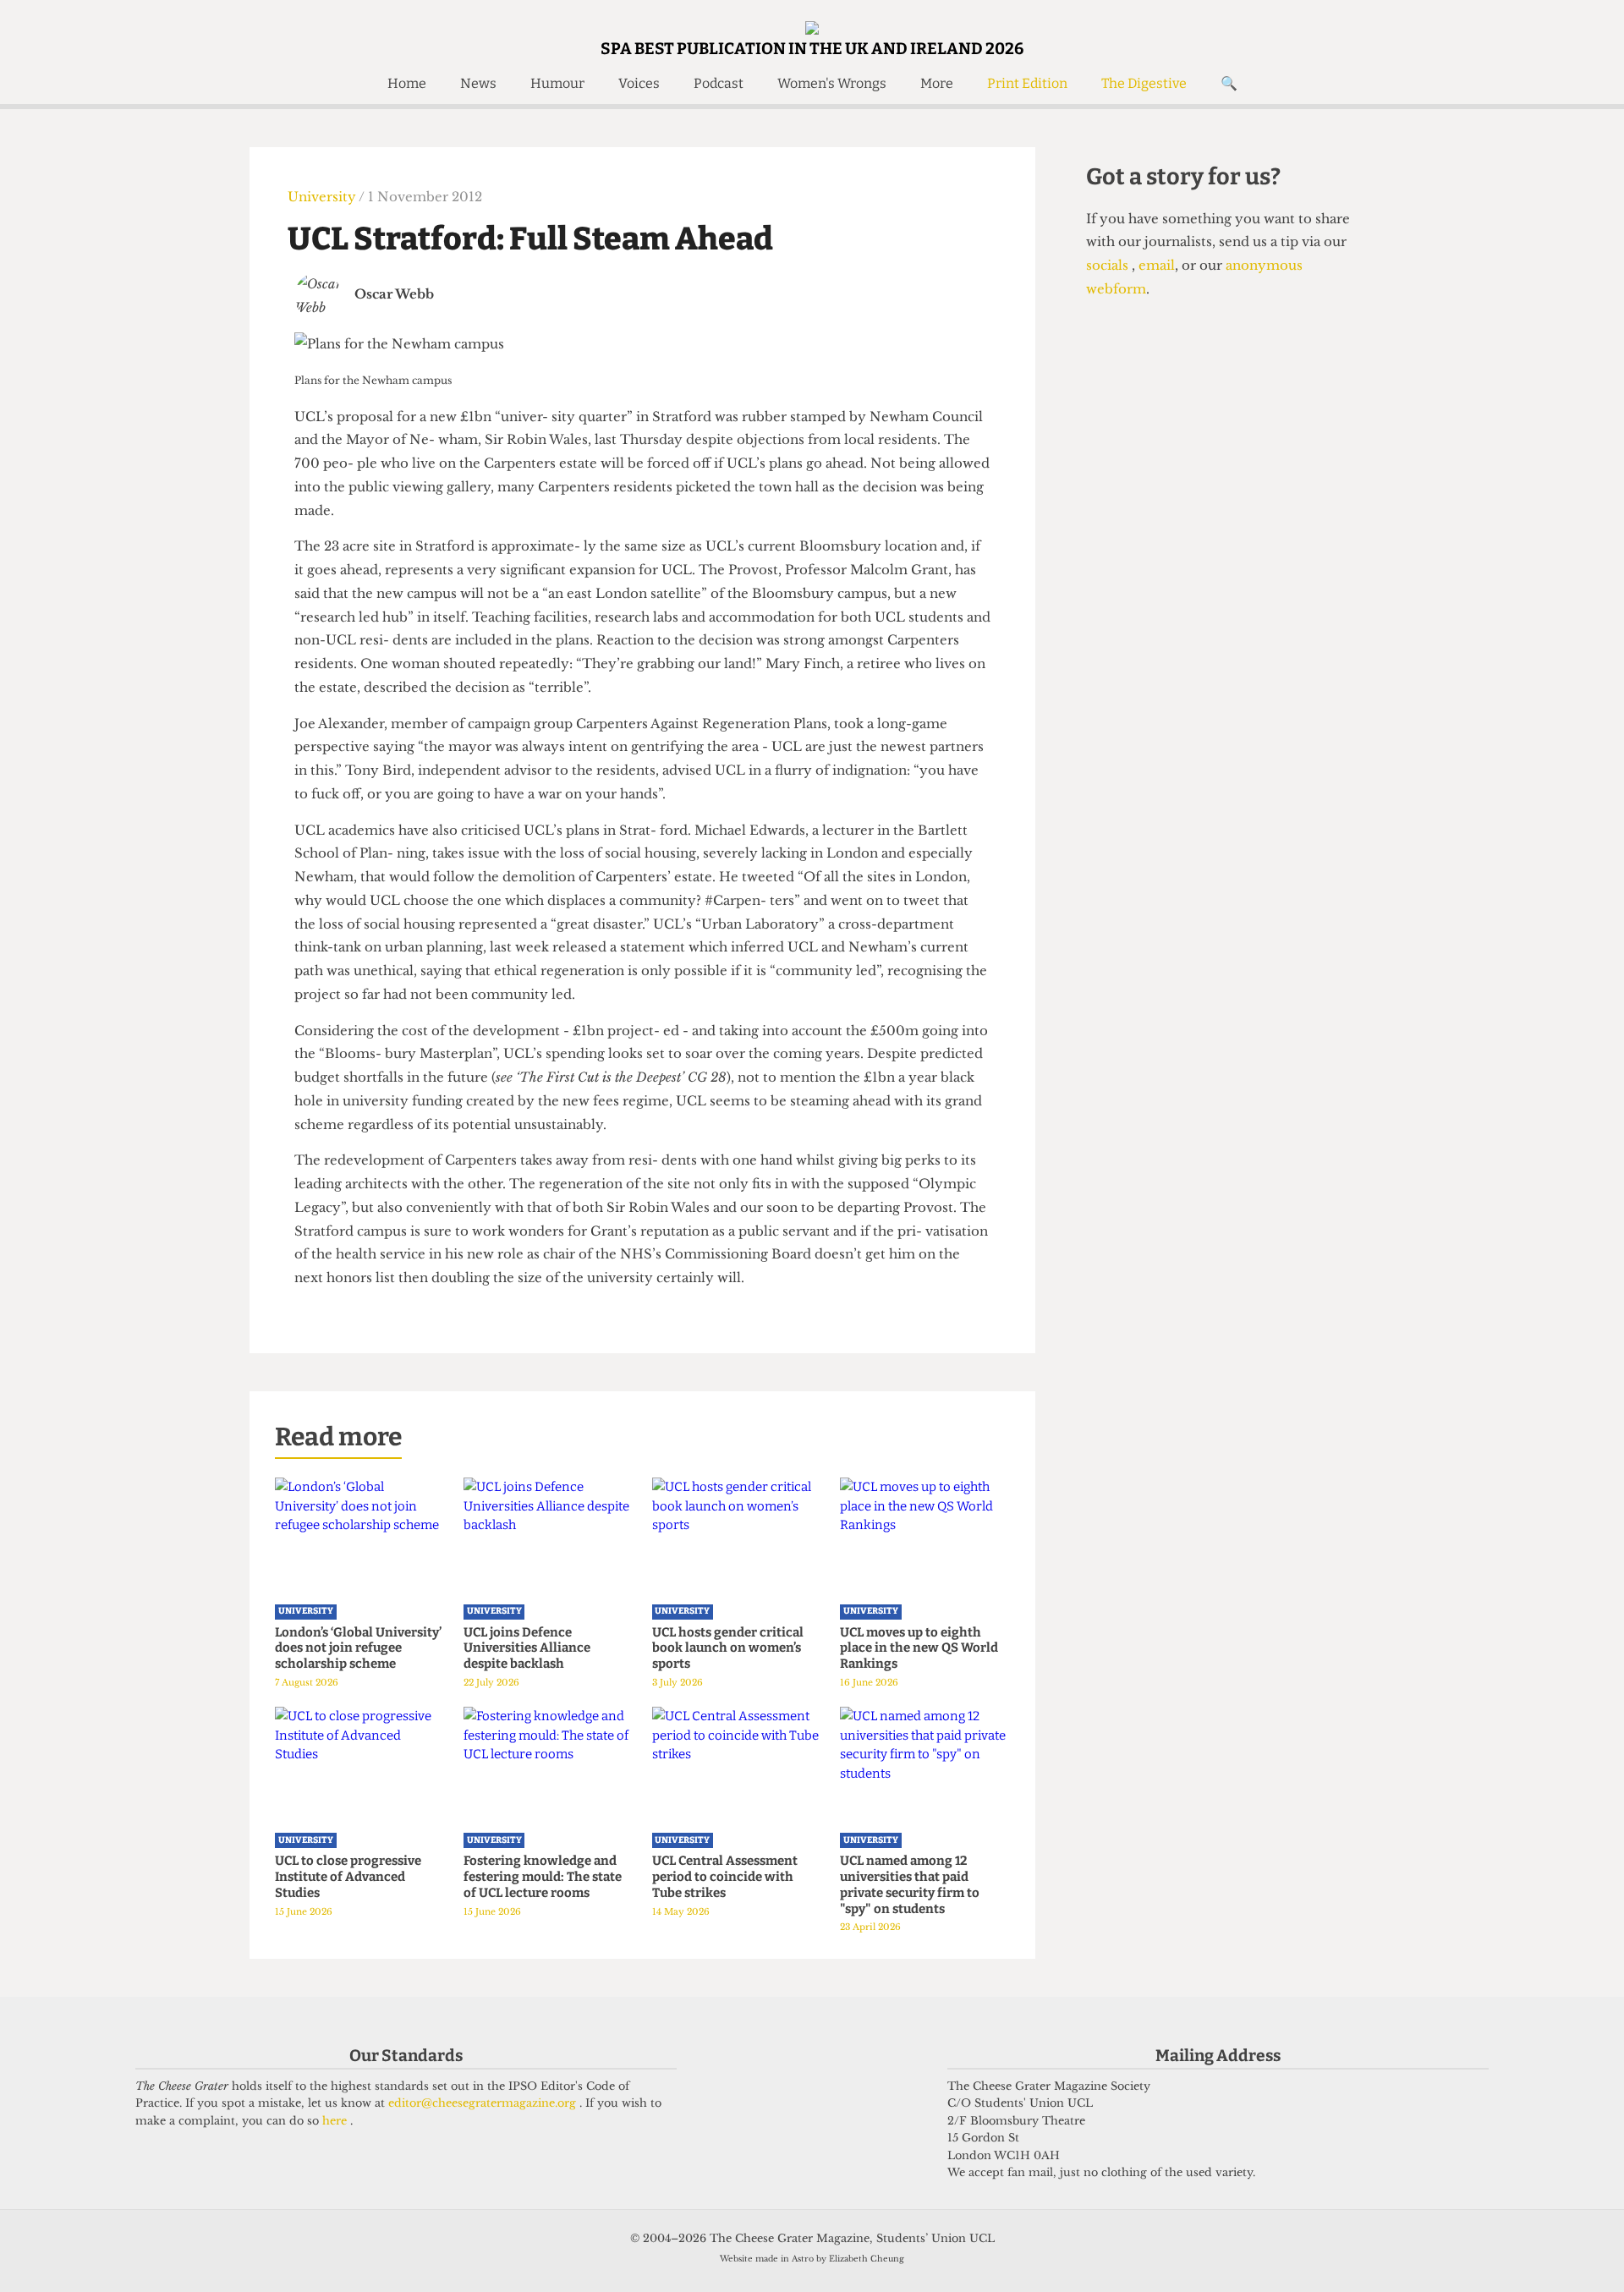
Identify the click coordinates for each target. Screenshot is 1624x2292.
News (478, 83)
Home (407, 83)
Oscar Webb (394, 294)
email (1155, 265)
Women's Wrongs (832, 83)
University (323, 197)
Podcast (719, 83)
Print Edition (1027, 83)
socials (1109, 265)
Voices (639, 83)
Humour (557, 83)
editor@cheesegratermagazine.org (484, 2103)
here (336, 2121)
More (937, 83)
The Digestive (1144, 83)
